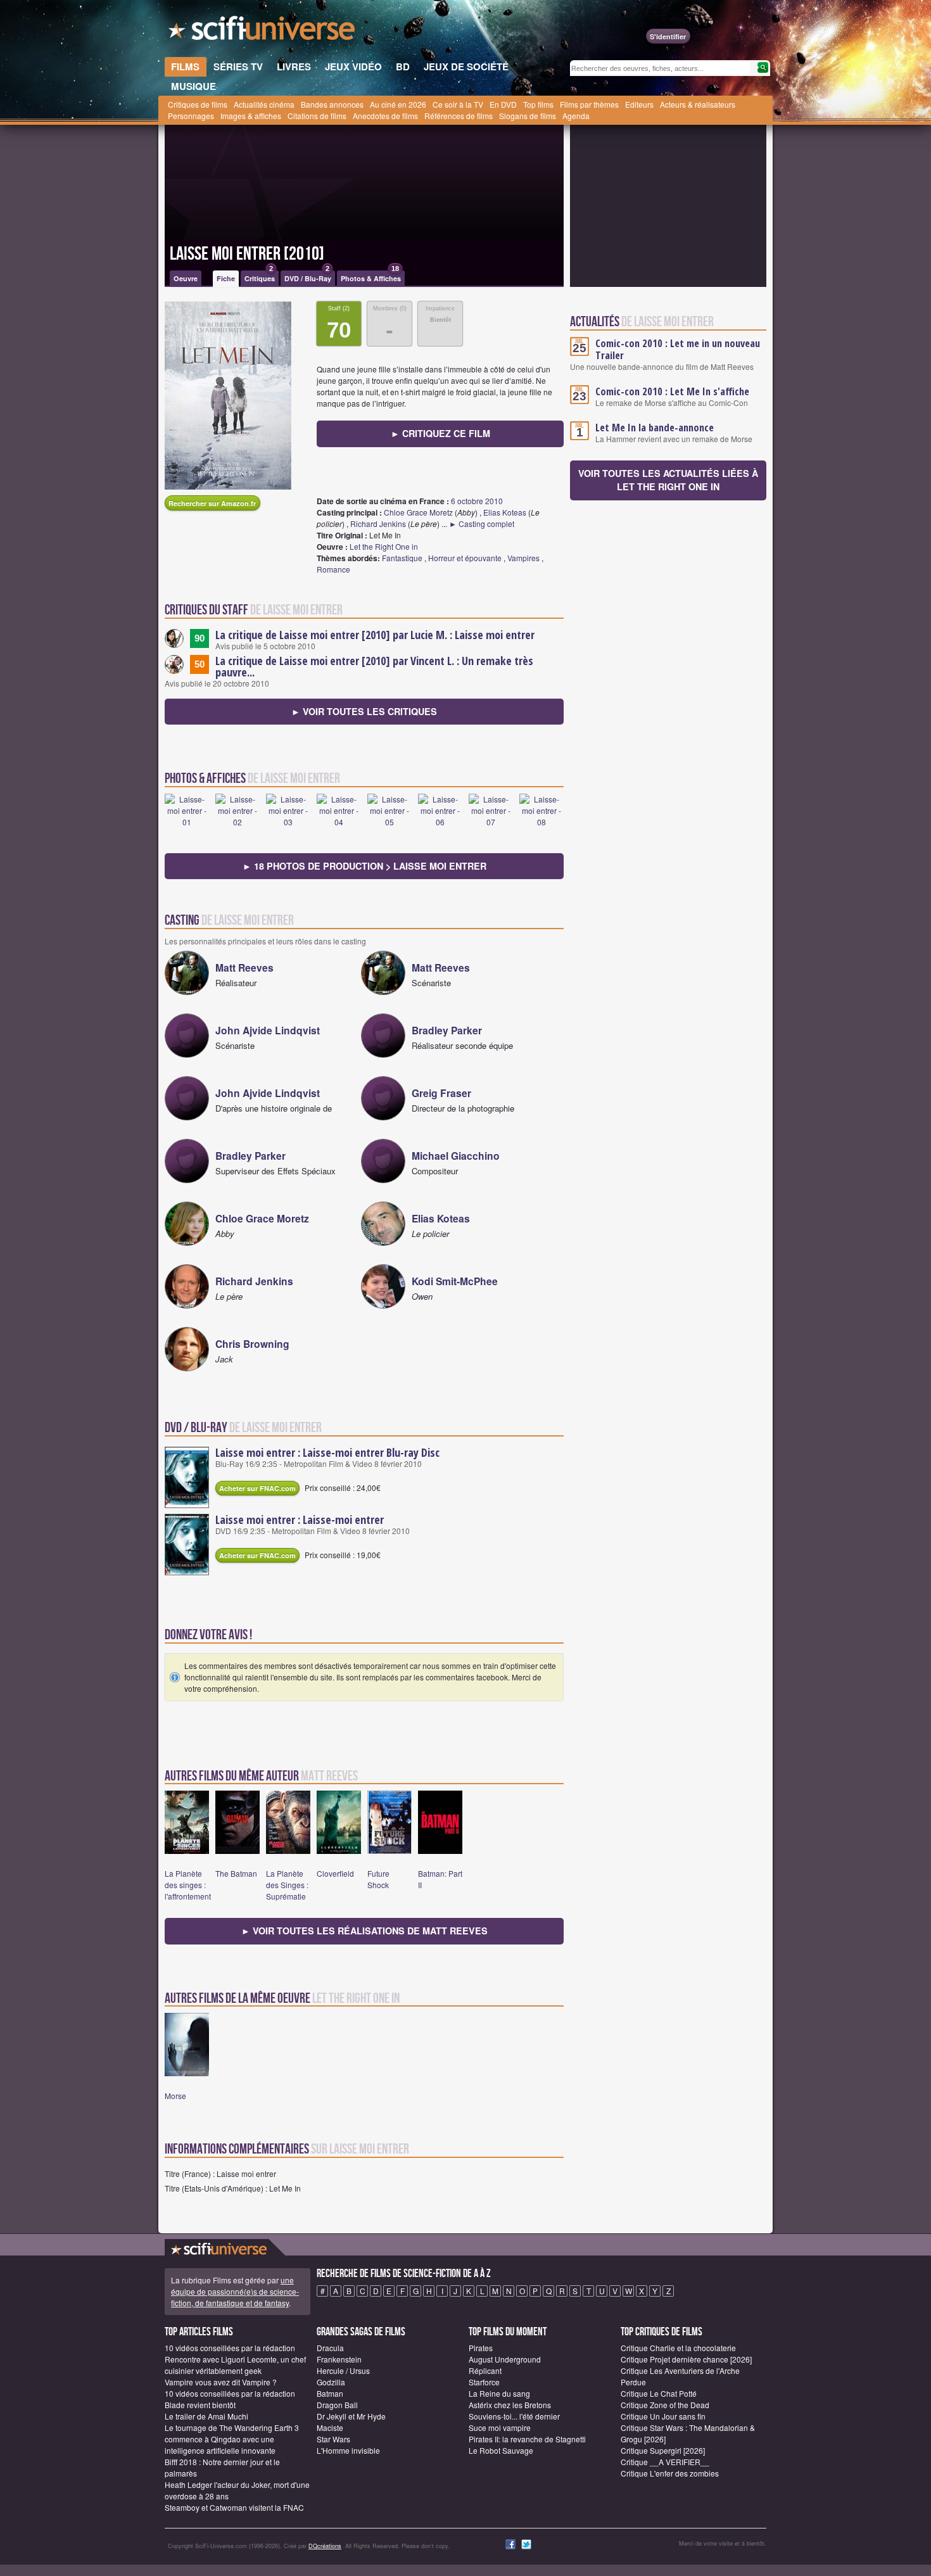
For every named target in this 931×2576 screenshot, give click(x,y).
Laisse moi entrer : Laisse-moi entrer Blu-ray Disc (327, 1452)
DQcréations (325, 2546)
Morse (175, 2096)
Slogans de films (528, 116)
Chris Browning (252, 1344)
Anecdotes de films (385, 116)
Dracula (330, 2348)
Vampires (523, 558)
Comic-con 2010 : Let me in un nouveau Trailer (678, 349)
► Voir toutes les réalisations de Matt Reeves (364, 1931)
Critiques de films (198, 104)
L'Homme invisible (348, 2450)
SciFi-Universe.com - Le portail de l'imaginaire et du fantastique (263, 32)
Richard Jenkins (378, 523)
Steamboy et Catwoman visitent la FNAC (234, 2507)
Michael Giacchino (456, 1156)
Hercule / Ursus (343, 2370)
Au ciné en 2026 (398, 104)
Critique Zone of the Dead (665, 2405)
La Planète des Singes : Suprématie (287, 1885)
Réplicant (485, 2370)
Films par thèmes (589, 104)
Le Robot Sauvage (501, 2450)
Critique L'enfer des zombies (670, 2473)
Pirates (481, 2348)
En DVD (503, 104)
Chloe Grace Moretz (418, 512)
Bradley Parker (447, 1030)
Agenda (576, 116)
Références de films (459, 116)
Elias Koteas (505, 512)
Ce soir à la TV (458, 104)
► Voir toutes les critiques (364, 711)
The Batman (236, 1873)
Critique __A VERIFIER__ (665, 2462)
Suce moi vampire (500, 2427)
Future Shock (378, 1879)
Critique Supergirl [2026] (663, 2450)
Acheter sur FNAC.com (257, 1488)
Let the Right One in (384, 546)
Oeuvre (186, 278)
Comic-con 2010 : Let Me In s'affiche (672, 391)
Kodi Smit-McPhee (455, 1281)
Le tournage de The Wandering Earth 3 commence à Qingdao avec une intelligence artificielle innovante (232, 2439)
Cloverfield (335, 1873)
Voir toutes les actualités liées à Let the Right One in (668, 480)
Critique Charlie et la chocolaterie (678, 2348)
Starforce (484, 2382)
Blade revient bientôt (200, 2405)
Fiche (226, 278)
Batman (330, 2393)
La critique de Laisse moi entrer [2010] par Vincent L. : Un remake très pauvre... (374, 666)
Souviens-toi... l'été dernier (514, 2416)
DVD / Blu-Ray (308, 277)
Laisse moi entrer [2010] (247, 254)
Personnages (191, 116)
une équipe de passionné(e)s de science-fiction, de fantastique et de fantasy (235, 2291)
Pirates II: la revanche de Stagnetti (527, 2439)
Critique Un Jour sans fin (663, 2416)
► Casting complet (482, 523)
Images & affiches (251, 116)
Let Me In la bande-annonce (655, 428)
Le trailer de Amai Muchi (206, 2416)
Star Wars (333, 2439)
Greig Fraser (441, 1093)
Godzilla (331, 2382)
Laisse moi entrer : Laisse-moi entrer (300, 1520)
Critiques (260, 277)
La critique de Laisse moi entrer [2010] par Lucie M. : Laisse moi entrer (375, 635)
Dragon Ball (337, 2405)
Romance (333, 569)
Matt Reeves (244, 968)
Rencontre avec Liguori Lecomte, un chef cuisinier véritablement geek (235, 2365)
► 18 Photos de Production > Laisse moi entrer (364, 866)
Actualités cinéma (264, 104)
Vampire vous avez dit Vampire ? (221, 2382)
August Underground (505, 2359)
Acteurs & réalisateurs (698, 104)
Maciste (330, 2427)
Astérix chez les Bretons (510, 2405)
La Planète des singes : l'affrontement (188, 1885)
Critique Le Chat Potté (659, 2393)
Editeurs (639, 104)
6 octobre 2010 (477, 501)
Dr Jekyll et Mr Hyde (351, 2416)
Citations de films (317, 116)
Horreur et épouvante (465, 558)
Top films (538, 104)
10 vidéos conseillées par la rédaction (230, 2348)
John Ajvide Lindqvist (268, 1030)
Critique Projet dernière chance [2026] (686, 2359)
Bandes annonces (332, 104)
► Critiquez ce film (440, 433)
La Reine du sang (499, 2393)
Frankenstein (339, 2359)
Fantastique (402, 558)
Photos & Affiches (371, 277)
